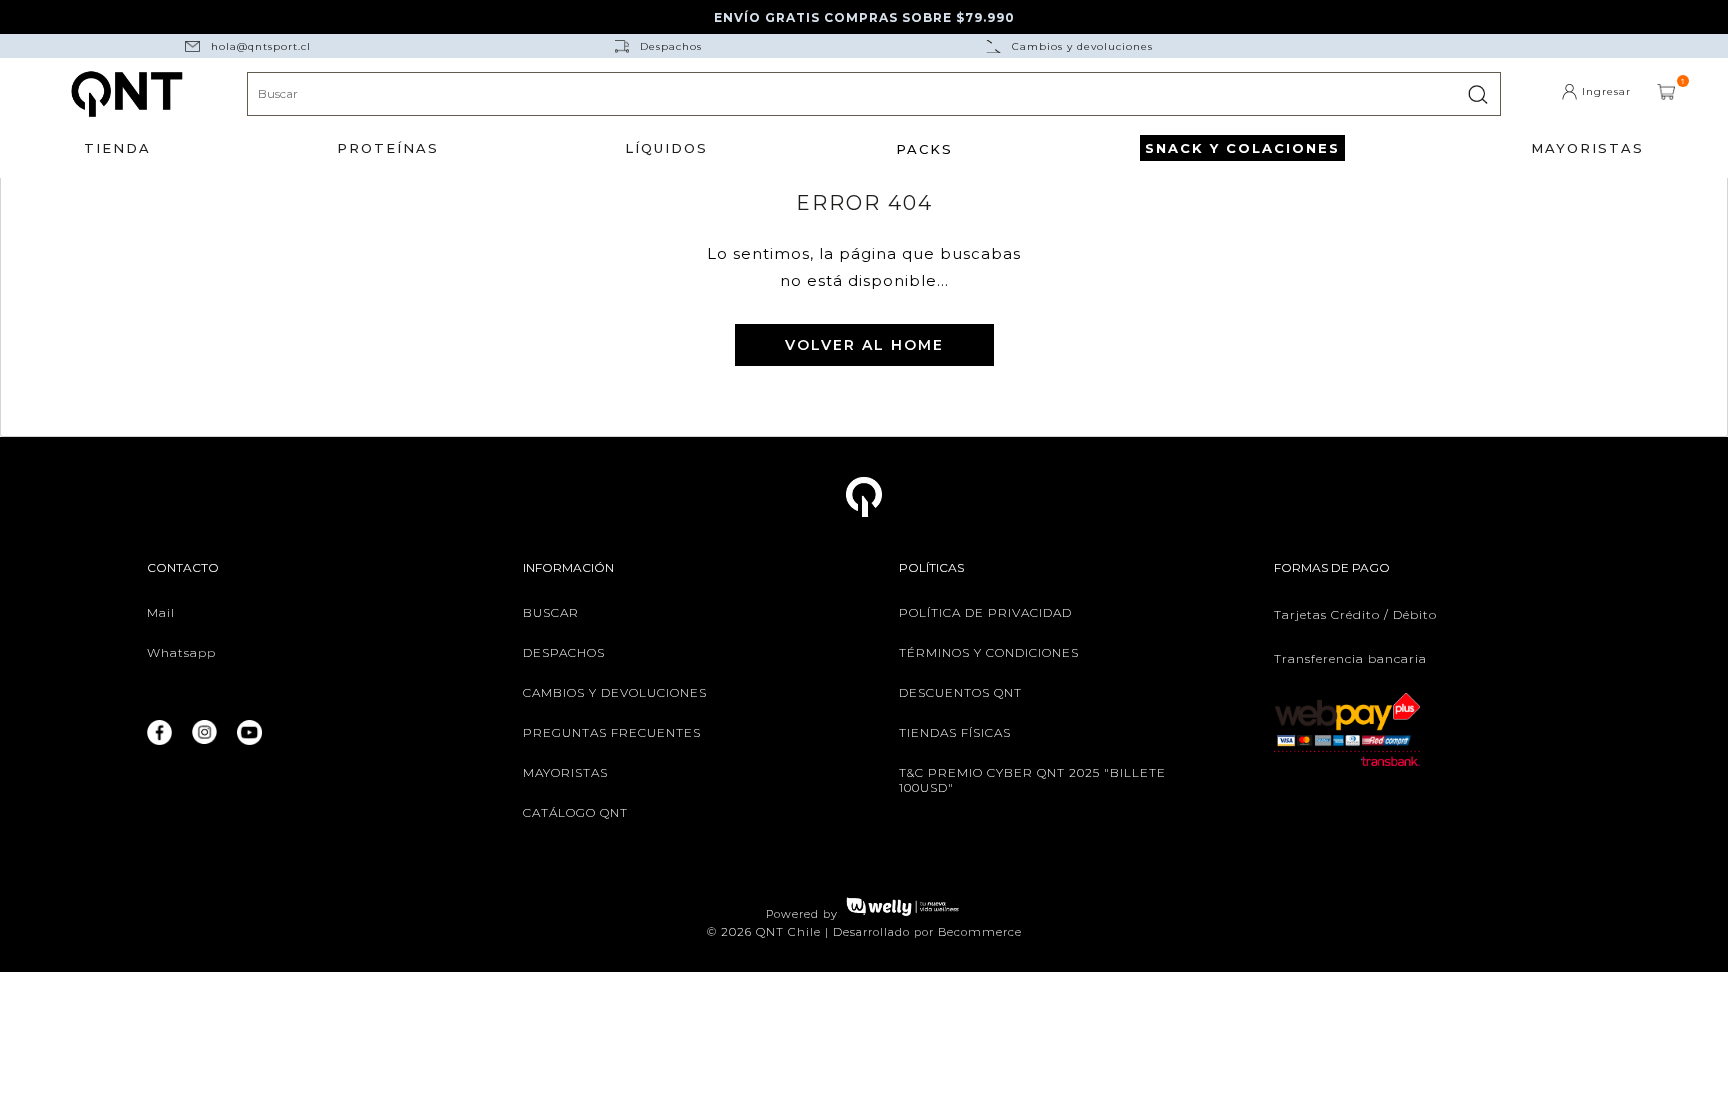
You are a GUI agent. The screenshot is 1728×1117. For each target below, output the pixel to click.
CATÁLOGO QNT (575, 812)
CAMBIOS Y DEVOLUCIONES (615, 692)
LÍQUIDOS (666, 148)
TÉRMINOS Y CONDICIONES (989, 652)
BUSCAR (551, 612)
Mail (161, 612)
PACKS (924, 149)
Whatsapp (181, 652)
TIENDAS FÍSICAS (955, 732)
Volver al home (864, 345)
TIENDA (117, 148)
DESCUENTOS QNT (960, 692)
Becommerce (980, 932)
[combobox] (874, 94)
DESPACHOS (564, 652)
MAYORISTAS (1587, 148)
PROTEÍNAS (388, 148)
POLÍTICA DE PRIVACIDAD (985, 612)
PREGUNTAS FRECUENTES (612, 732)
